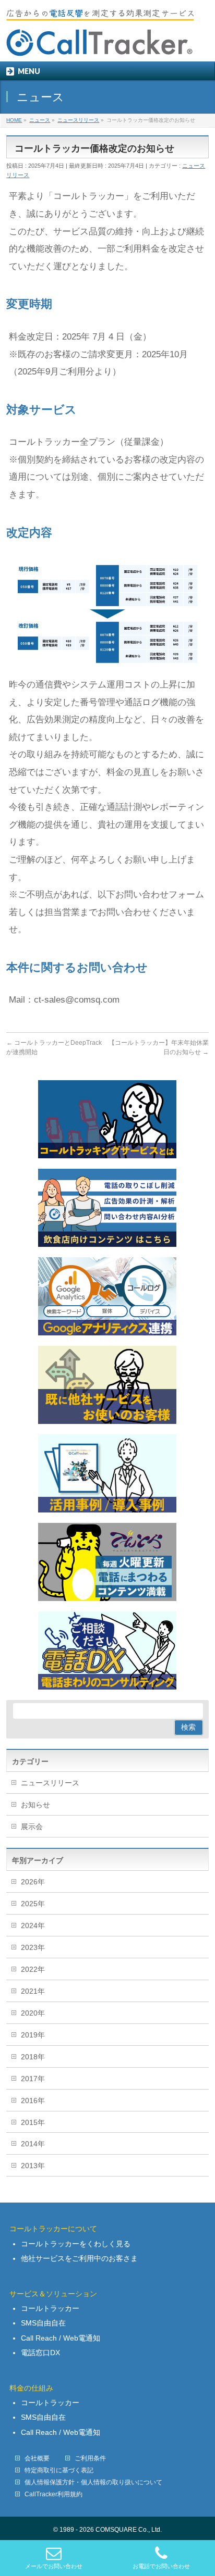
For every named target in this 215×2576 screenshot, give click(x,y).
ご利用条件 (90, 2458)
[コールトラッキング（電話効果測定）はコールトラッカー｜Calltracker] (100, 45)
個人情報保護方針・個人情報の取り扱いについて (93, 2482)
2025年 (33, 1904)
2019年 (33, 2035)
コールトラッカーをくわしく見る (76, 2244)
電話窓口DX (40, 2353)
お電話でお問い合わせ (161, 2566)
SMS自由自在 (43, 2323)
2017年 (33, 2079)
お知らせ (35, 1805)
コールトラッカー (50, 2308)
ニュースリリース (50, 1783)
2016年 (33, 2100)
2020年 (33, 2013)
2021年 (33, 1991)
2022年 (33, 1969)
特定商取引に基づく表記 (59, 2470)
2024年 (33, 1925)
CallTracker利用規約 (53, 2494)
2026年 (33, 1882)
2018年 (33, 2057)
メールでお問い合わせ (54, 2566)
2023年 (33, 1947)
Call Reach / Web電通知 (61, 2338)
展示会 (32, 1827)
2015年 (33, 2122)
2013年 (33, 2166)
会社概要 (37, 2458)
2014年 (33, 2144)
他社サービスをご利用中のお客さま (79, 2258)
